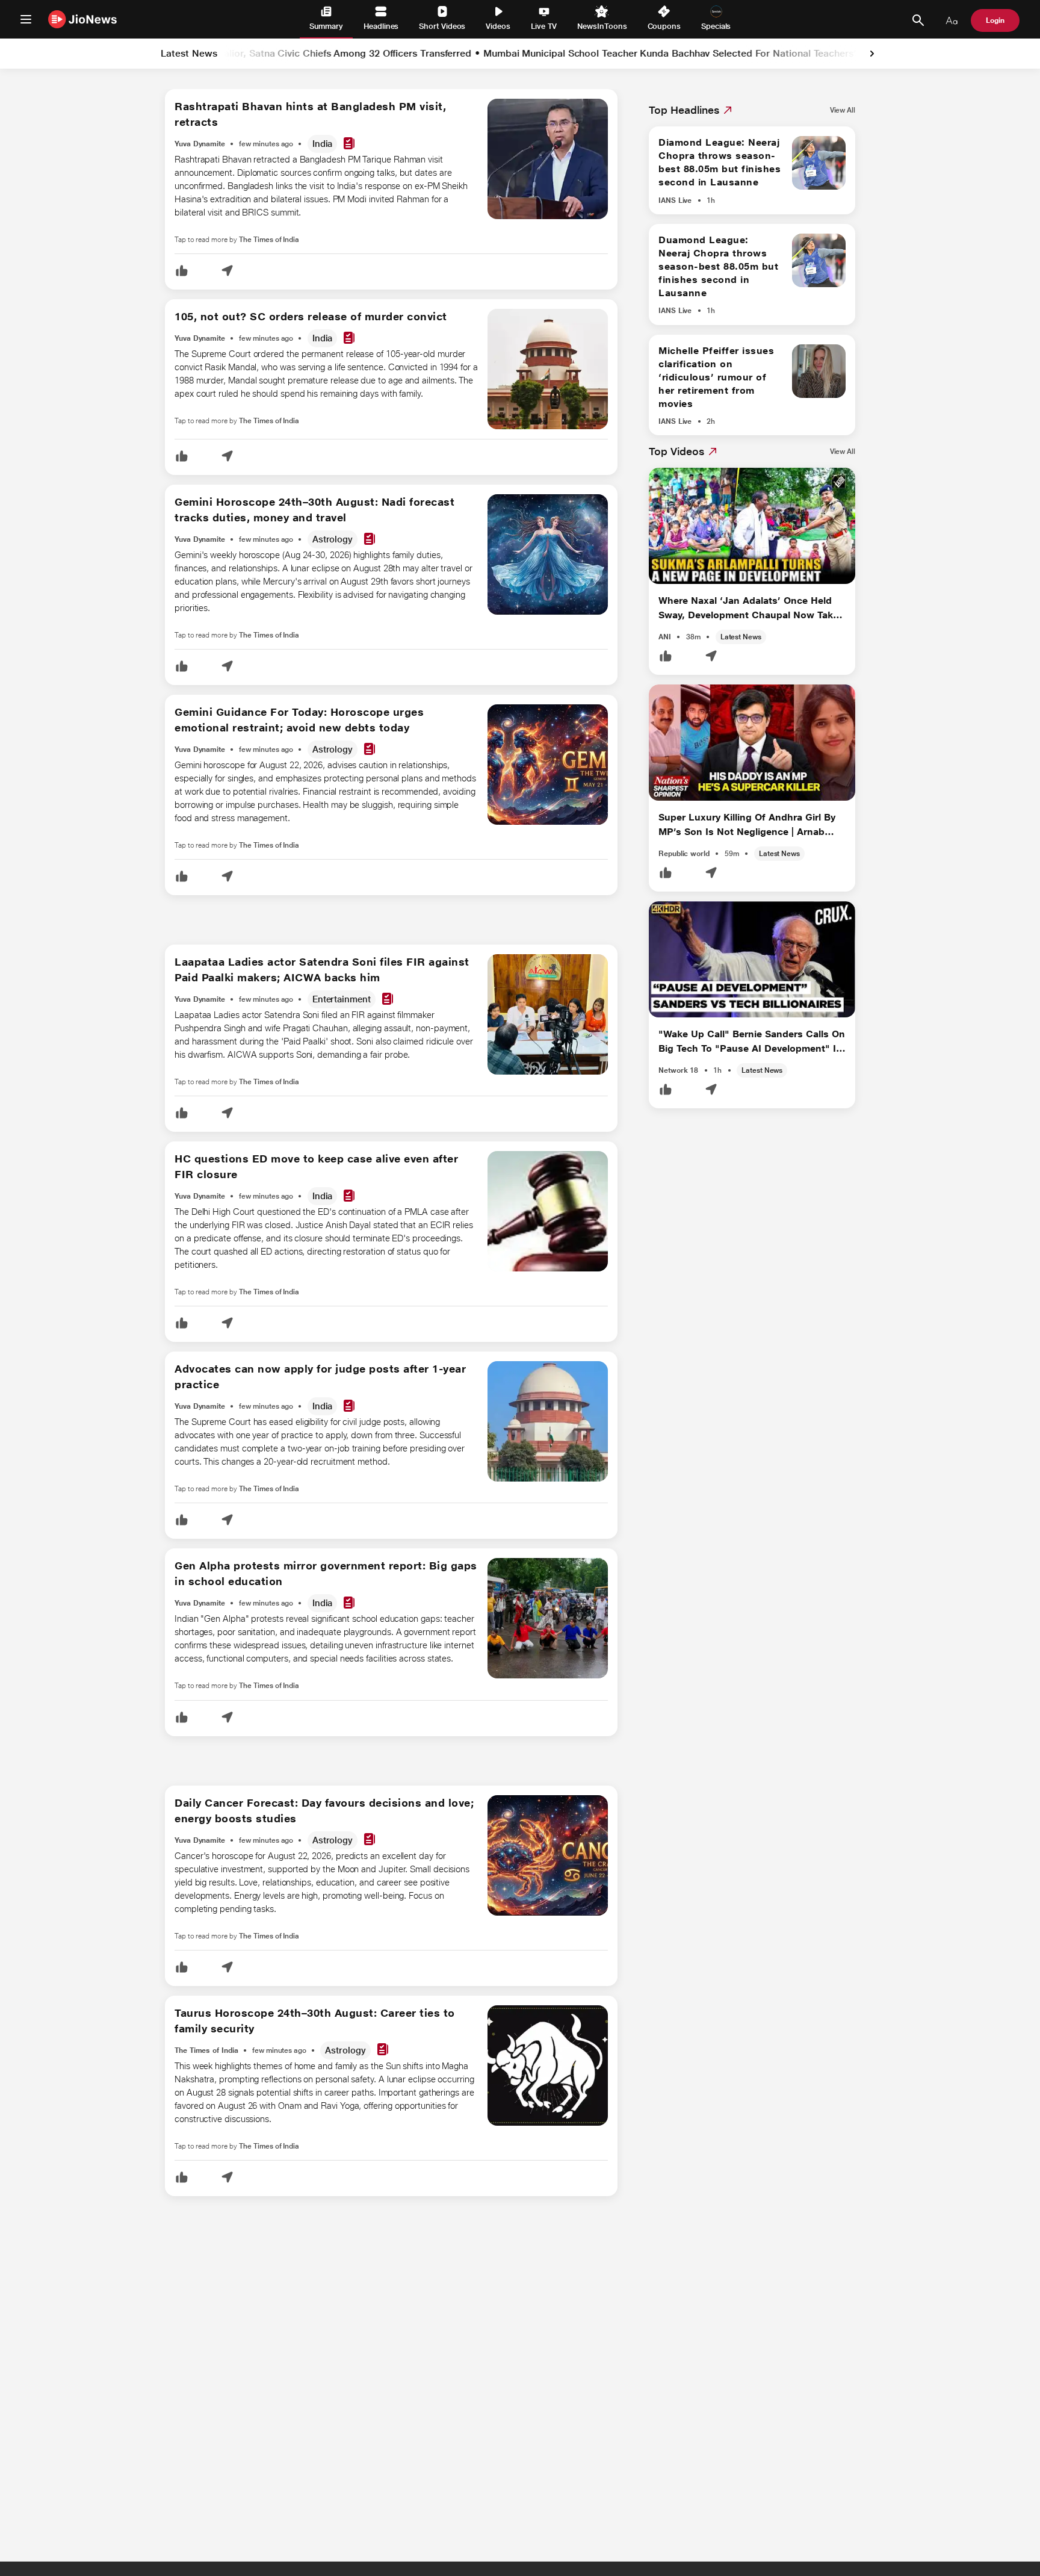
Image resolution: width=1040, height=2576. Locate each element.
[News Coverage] (349, 144)
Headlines (381, 26)
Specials (716, 26)
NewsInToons (602, 26)
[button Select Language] (952, 20)
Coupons (664, 26)
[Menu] (26, 19)
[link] (872, 54)
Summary (326, 26)
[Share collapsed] (227, 272)
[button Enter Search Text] (918, 20)
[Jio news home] (83, 19)
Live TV (544, 26)
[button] (182, 272)
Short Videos (442, 26)
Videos (498, 26)
